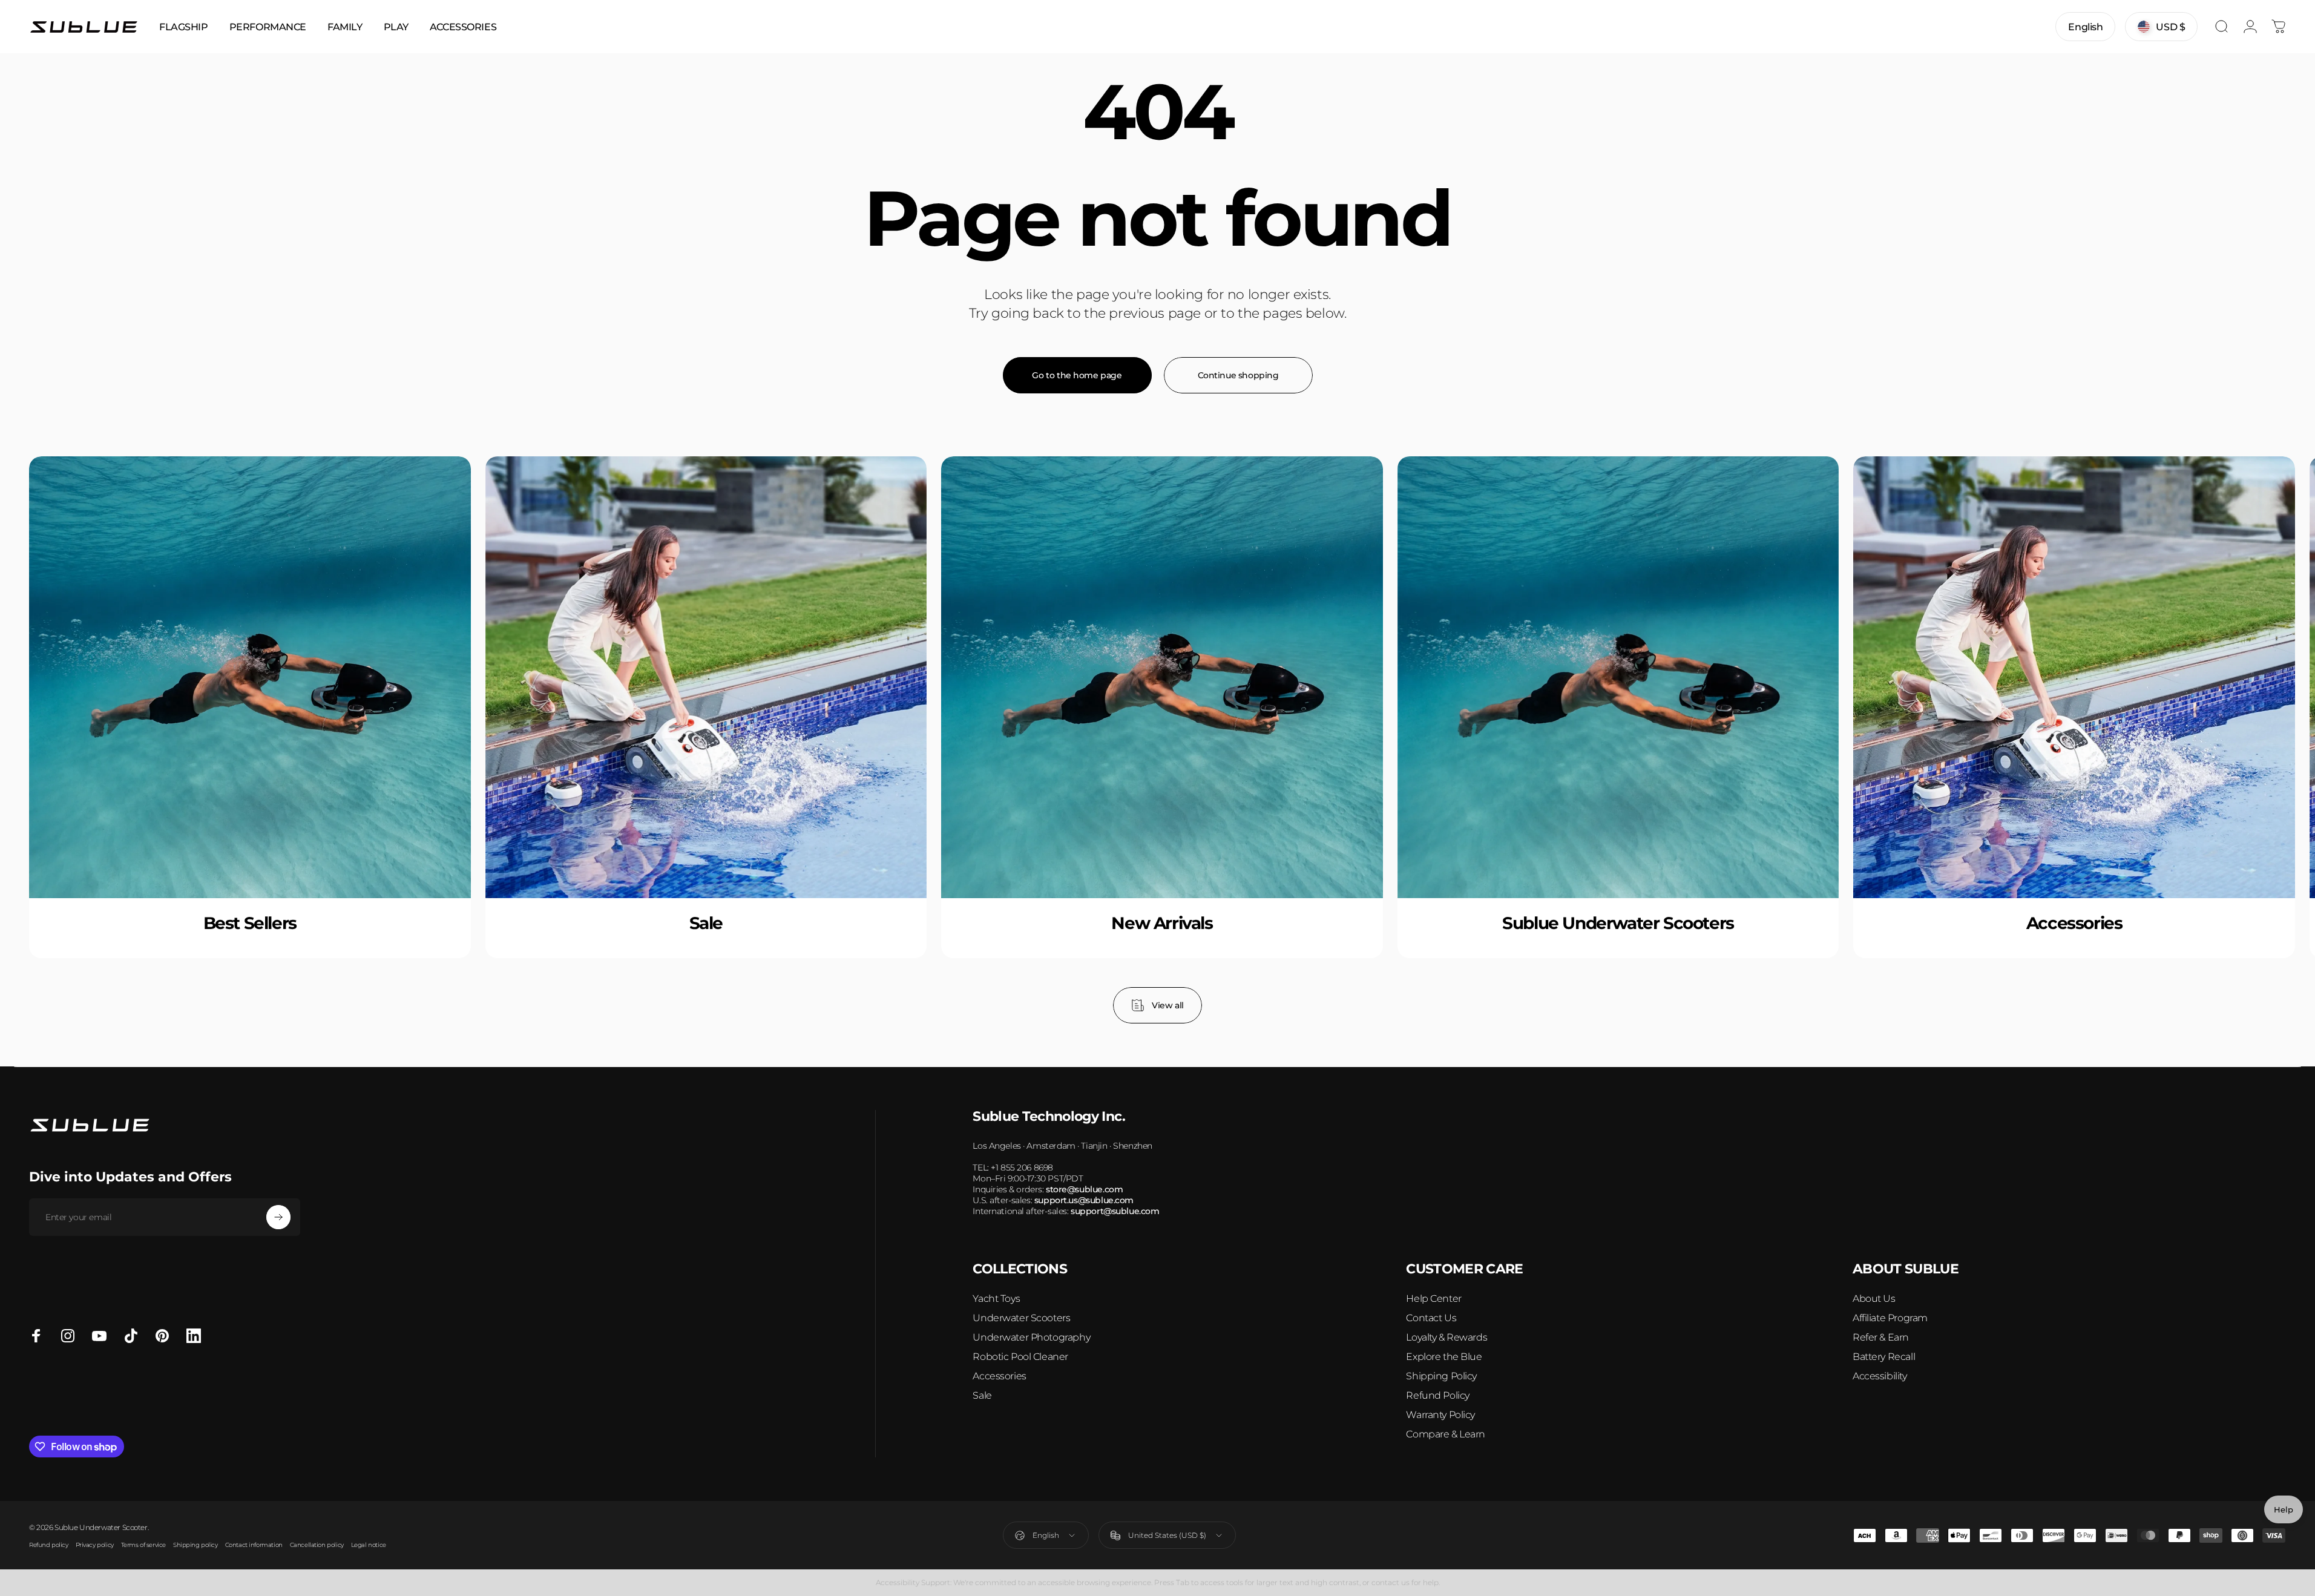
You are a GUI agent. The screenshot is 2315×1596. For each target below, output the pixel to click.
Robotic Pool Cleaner (1020, 1357)
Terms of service (143, 1545)
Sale (982, 1395)
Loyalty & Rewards (1446, 1337)
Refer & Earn (1881, 1337)
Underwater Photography (1031, 1337)
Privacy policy (95, 1545)
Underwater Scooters (1021, 1318)
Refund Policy (1438, 1395)
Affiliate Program (1890, 1318)
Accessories (999, 1376)
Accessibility (1880, 1376)
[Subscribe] (278, 1217)
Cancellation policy (317, 1545)
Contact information (254, 1545)
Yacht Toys (996, 1299)
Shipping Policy (1441, 1376)
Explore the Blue (1444, 1357)
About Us (1874, 1299)
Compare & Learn (1446, 1434)
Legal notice (369, 1545)
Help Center (1433, 1299)
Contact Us (1431, 1318)
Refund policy (49, 1545)
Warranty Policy (1440, 1415)
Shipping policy (195, 1545)
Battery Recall (1884, 1357)
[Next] (2245, 740)
